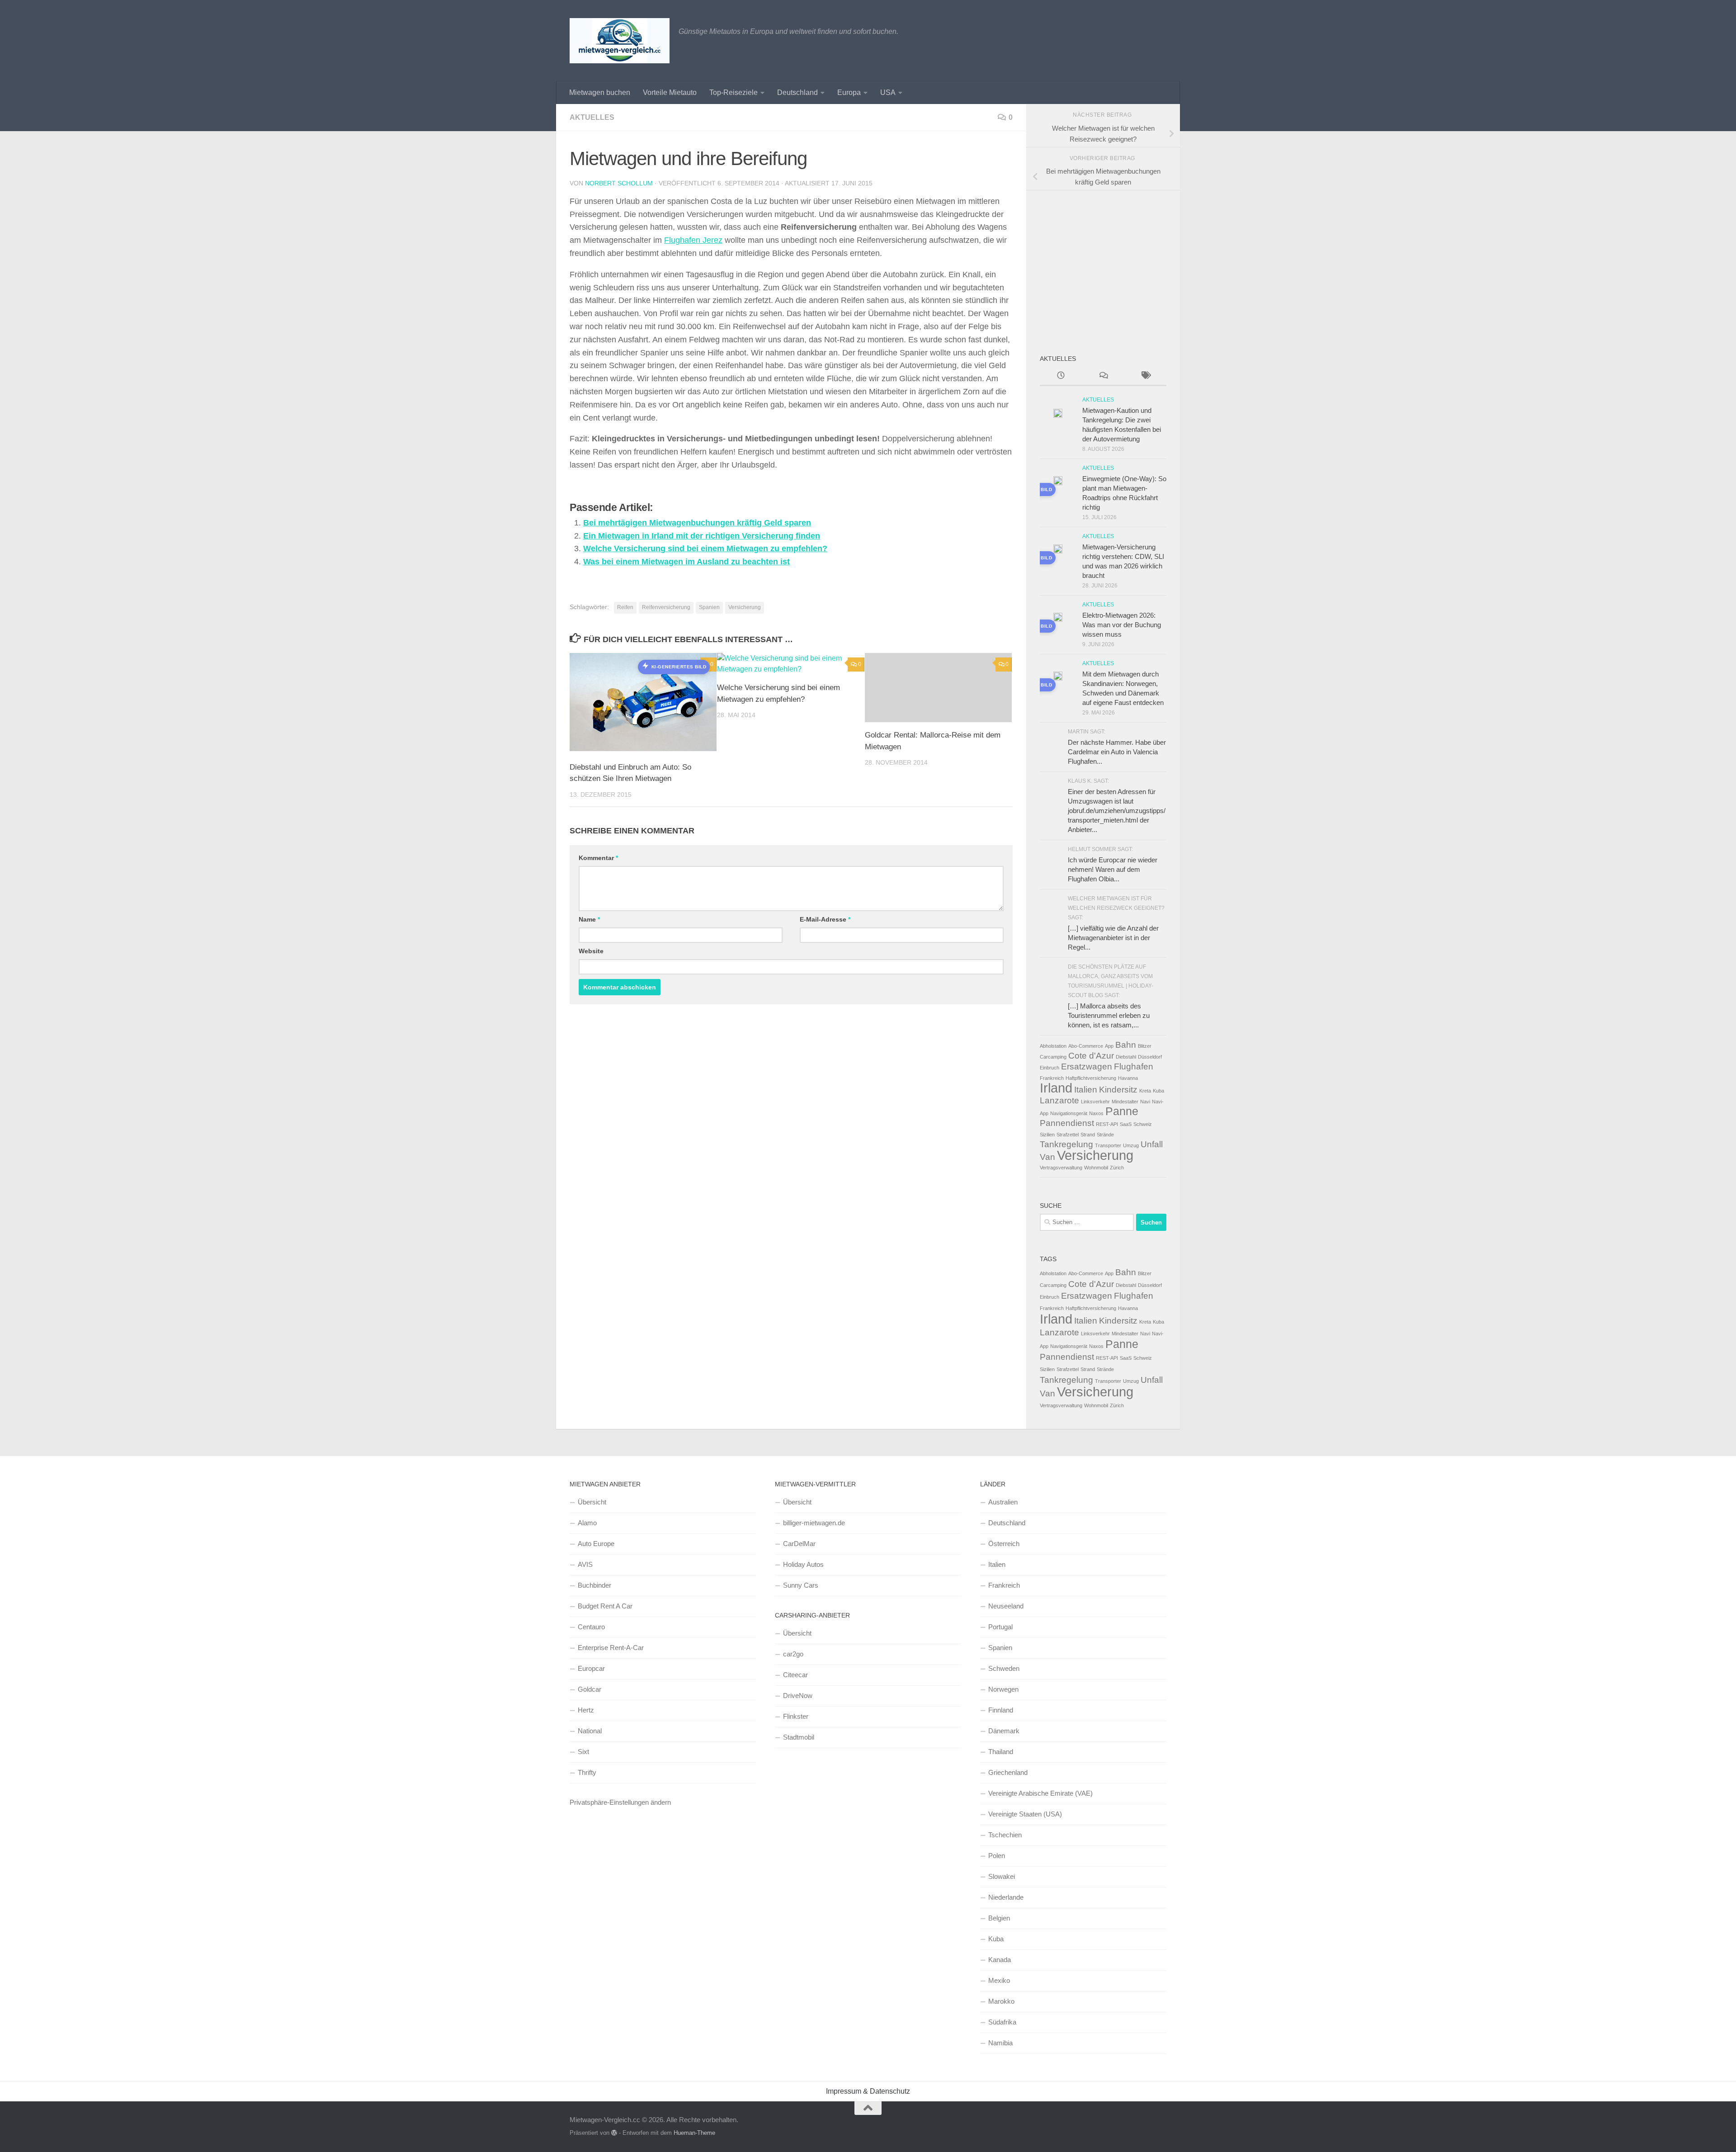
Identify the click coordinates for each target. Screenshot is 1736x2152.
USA (888, 92)
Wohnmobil (1096, 1168)
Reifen (625, 607)
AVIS (585, 1564)
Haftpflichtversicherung (1091, 1078)
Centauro (591, 1627)
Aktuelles (592, 117)
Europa (849, 92)
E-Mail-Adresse (825, 919)
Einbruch (1050, 1068)
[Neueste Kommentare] (1103, 376)
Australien (1003, 1502)
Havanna (1128, 1078)
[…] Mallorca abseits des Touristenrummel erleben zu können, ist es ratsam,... (1109, 1015)
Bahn (1126, 1045)
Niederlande (1006, 1897)
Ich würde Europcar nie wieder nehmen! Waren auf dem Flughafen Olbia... (1113, 869)
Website (591, 951)
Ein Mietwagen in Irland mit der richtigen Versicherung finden (702, 536)
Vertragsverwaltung (1061, 1168)
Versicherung (745, 607)
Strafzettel (1068, 1135)
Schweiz (1143, 1124)
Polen (997, 1856)
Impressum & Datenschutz (868, 2091)
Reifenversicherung (666, 607)
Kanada (1000, 1960)
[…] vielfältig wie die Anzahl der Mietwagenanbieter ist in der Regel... (1113, 938)
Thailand (1001, 1752)
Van (1047, 1157)
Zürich (1117, 1168)
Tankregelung (1066, 1144)
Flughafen (1134, 1067)
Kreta (1145, 1091)
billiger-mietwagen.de (814, 1523)
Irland (1056, 1088)
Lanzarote (1059, 1100)
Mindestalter (1125, 1102)
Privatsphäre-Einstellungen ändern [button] (620, 1802)
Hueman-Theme (694, 2133)
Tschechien (1005, 1835)
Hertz (586, 1710)
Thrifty (587, 1772)
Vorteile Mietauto (670, 92)
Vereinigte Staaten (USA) (1025, 1814)
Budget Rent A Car (605, 1606)
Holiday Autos (803, 1564)
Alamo (587, 1523)
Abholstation (1053, 1046)
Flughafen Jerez (693, 240)
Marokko (1001, 2001)
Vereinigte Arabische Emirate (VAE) (1040, 1793)
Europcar (591, 1668)
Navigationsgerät (1069, 1113)
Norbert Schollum (619, 183)
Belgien (999, 1918)
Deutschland (797, 92)
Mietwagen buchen (600, 92)
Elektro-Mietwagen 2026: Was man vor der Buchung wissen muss (1122, 625)
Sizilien (1047, 1135)
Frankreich (1052, 1078)
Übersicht (592, 1502)
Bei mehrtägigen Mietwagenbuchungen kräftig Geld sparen (697, 523)
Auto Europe (596, 1544)
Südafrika (1002, 2022)
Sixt (583, 1752)
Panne (1122, 1111)
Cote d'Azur (1091, 1056)
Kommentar (598, 858)
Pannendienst (1067, 1123)
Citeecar (795, 1675)
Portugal (1000, 1627)
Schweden (1004, 1668)
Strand (1088, 1135)
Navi (1145, 1102)
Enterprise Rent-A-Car (611, 1648)
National (590, 1731)
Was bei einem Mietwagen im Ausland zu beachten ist (686, 562)
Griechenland (1008, 1772)
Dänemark (1004, 1731)
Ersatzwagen (1087, 1067)
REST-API (1107, 1124)
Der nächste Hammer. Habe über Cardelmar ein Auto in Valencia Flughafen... (1117, 752)
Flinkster (796, 1716)
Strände (1105, 1135)
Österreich (1004, 1544)
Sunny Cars (801, 1585)
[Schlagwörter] (1145, 376)
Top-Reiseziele (734, 92)
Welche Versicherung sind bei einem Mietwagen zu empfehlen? (705, 549)
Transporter (1108, 1145)
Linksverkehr (1095, 1102)
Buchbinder (594, 1585)
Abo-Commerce (1086, 1046)
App (1109, 1046)
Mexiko (999, 1980)
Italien (1086, 1090)
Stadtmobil (799, 1737)
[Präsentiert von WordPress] (614, 2133)
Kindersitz (1118, 1090)
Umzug (1131, 1145)
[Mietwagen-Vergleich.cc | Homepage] (620, 41)
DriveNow (798, 1696)
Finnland (1001, 1710)
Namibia (1000, 2043)
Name (589, 919)
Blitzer (1145, 1046)
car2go (793, 1654)
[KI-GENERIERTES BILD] (1058, 482)
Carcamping (1053, 1057)
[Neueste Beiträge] (1061, 376)
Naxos (1096, 1113)
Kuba (1158, 1091)
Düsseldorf (1150, 1057)
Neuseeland (1006, 1606)
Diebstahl (1126, 1057)
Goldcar (590, 1689)
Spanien (709, 607)
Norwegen (1003, 1689)
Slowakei (1002, 1876)
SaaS (1126, 1124)
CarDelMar (799, 1544)
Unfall (1152, 1144)
